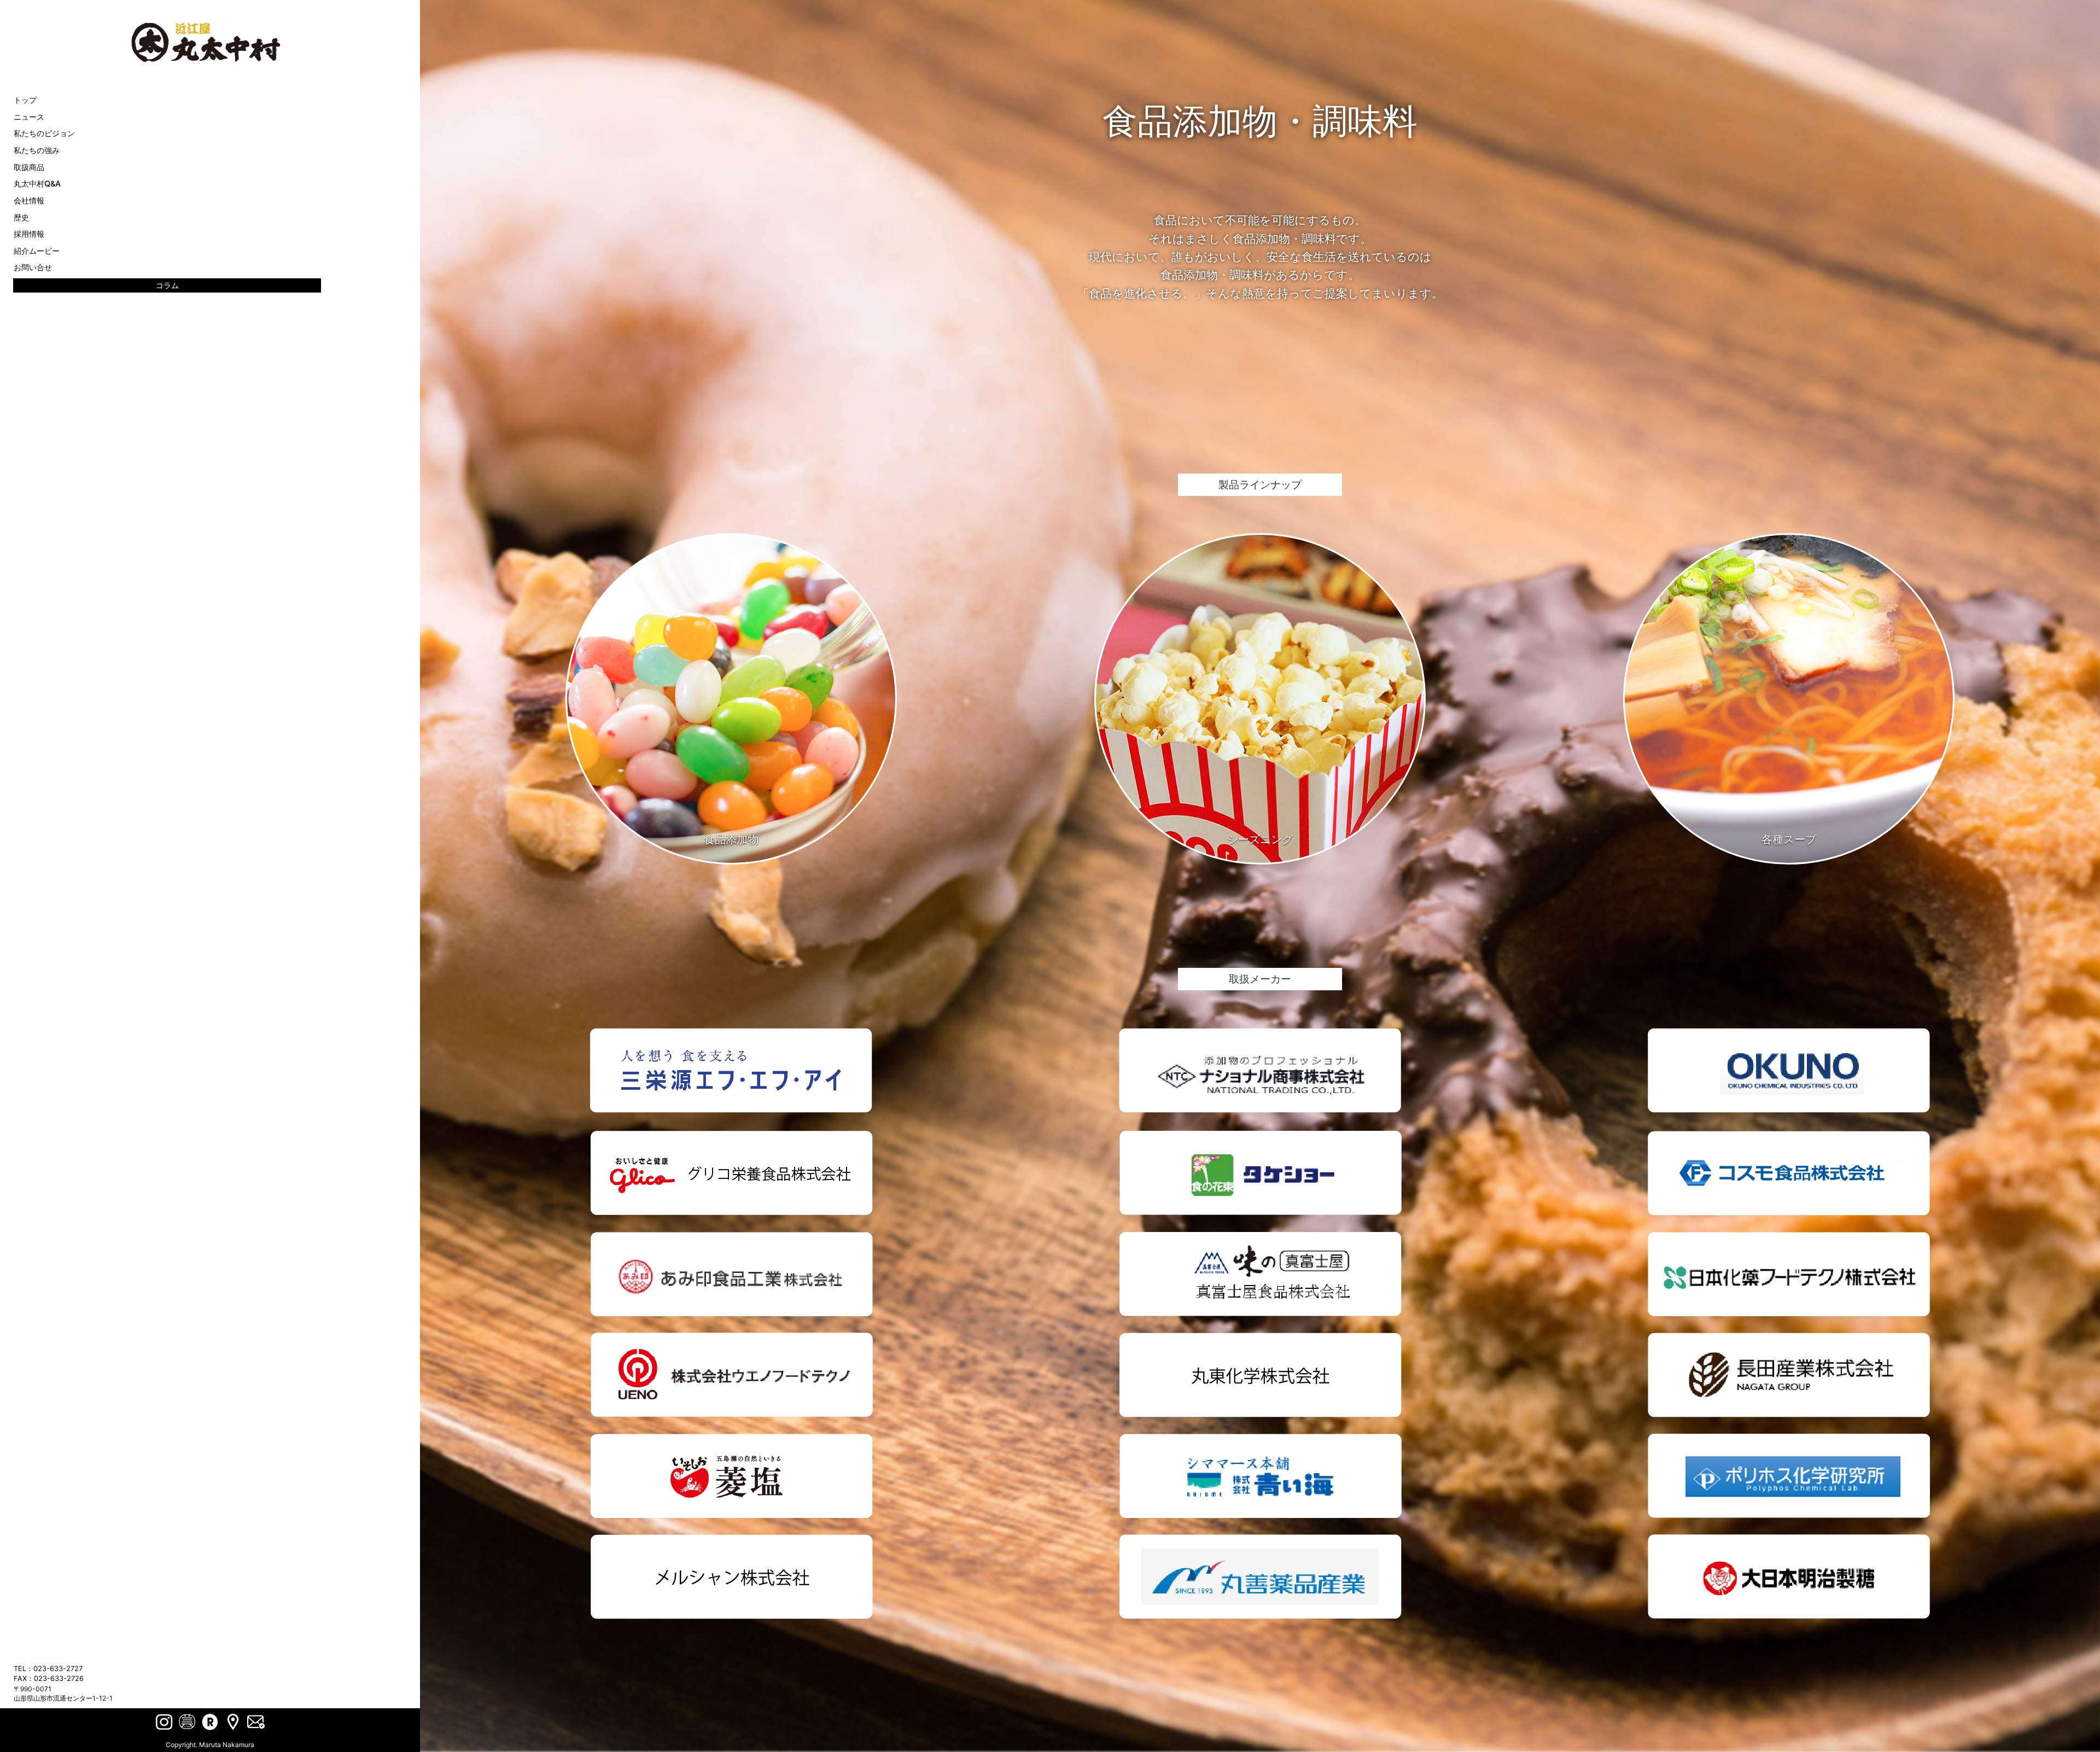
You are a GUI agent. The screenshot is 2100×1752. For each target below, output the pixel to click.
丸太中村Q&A (37, 183)
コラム (167, 285)
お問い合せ (33, 267)
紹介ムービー (37, 251)
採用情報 (29, 234)
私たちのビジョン (44, 133)
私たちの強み (37, 150)
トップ (25, 100)
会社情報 (29, 200)
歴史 (21, 217)
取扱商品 (29, 167)
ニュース (29, 117)
